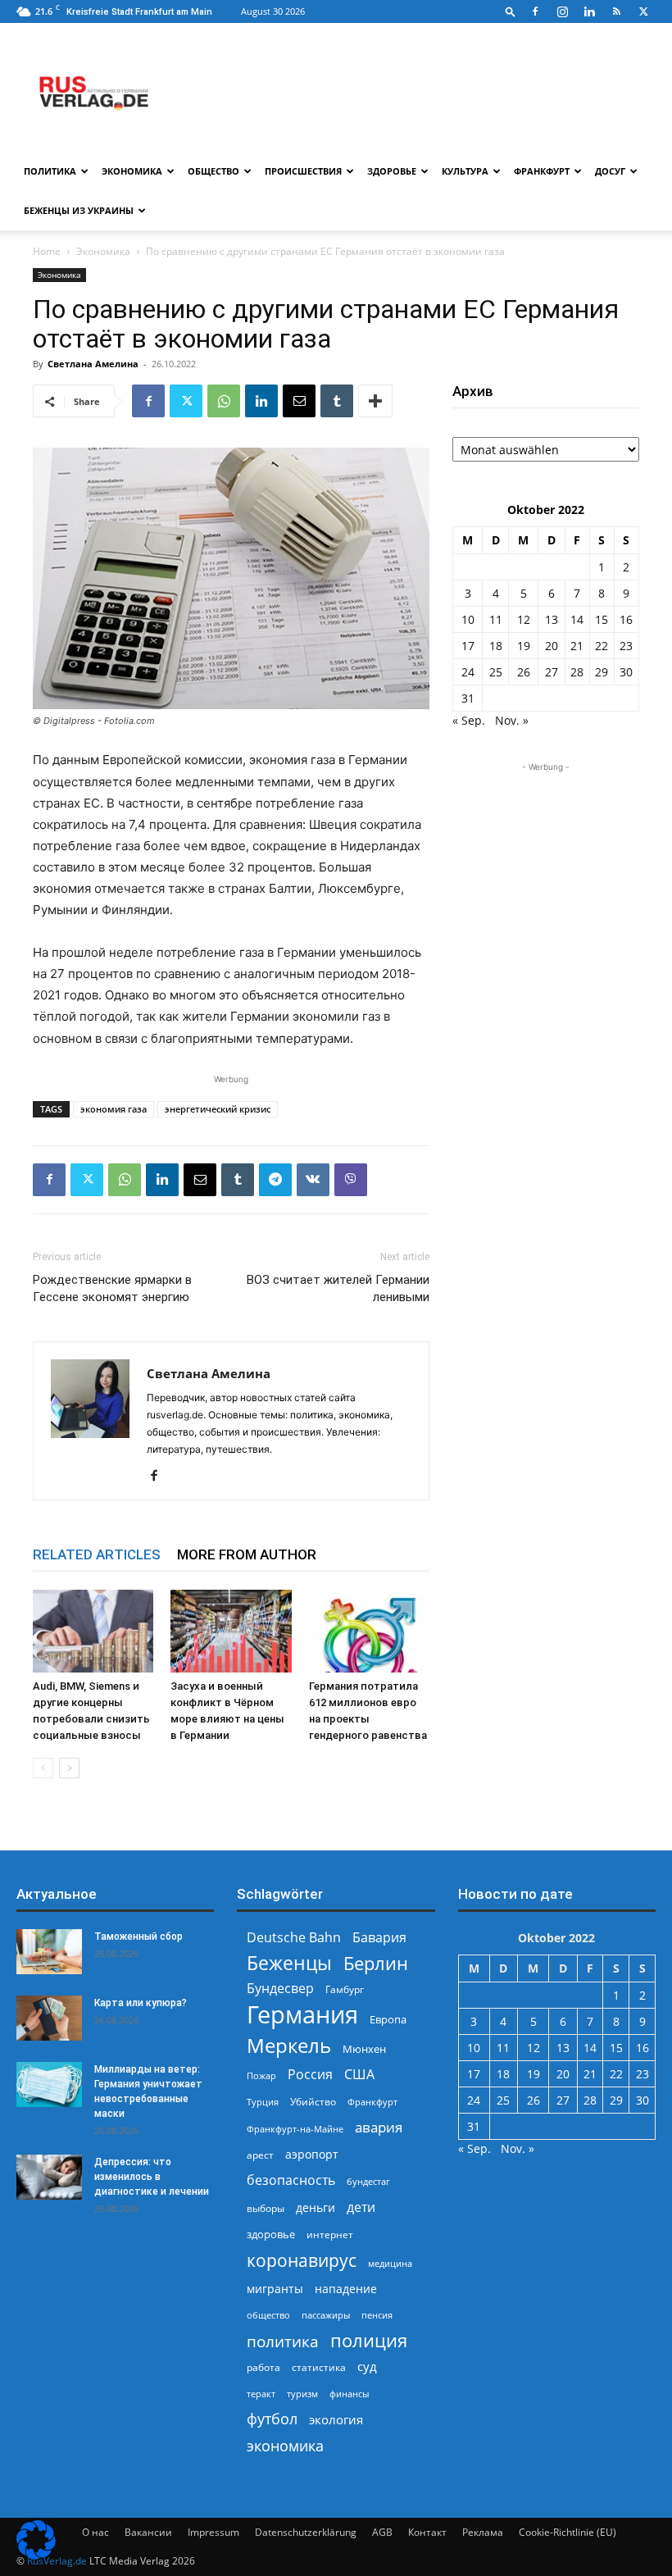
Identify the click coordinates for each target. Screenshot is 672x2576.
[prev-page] (43, 1768)
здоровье (271, 2234)
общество (268, 2315)
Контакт (427, 2532)
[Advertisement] (546, 858)
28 (577, 672)
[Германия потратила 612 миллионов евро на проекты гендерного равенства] (369, 1631)
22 (602, 646)
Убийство (313, 2102)
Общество (213, 171)
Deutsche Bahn (294, 1938)
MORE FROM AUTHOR (247, 1554)
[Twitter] (643, 11)
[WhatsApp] (224, 401)
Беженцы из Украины (79, 210)
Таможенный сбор (138, 1937)
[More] (375, 401)
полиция (369, 2340)
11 (496, 619)
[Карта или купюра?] (49, 2018)
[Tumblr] (337, 401)
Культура (465, 171)
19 (524, 646)
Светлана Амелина (93, 364)
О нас (95, 2532)
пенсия (377, 2315)
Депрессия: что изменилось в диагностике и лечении (152, 2177)
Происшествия (303, 171)
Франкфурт (542, 171)
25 (496, 672)
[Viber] (351, 1180)
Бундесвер (280, 1989)
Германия (302, 2015)
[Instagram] (562, 11)
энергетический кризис (218, 1109)
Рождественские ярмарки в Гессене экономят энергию (112, 1288)
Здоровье (392, 171)
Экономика (132, 171)
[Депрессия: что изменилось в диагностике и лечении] (49, 2177)
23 (626, 646)
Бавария (379, 1938)
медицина (390, 2263)
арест (260, 2155)
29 (602, 672)
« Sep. (469, 720)
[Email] (299, 401)
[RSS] (616, 11)
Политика (50, 171)
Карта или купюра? (141, 2003)
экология (336, 2419)
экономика (285, 2445)
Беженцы (289, 1963)
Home (47, 251)
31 (468, 698)
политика (283, 2341)
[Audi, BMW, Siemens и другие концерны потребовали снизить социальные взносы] (93, 1631)
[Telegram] (275, 1180)
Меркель (289, 2045)
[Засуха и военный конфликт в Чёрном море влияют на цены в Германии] (231, 1631)
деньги (316, 2207)
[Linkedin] (589, 11)
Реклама (483, 2532)
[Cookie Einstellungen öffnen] (36, 2555)
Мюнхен (364, 2049)
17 (468, 646)
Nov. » (512, 720)
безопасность (291, 2180)
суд (367, 2366)
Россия (310, 2075)
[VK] (313, 1180)
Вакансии (148, 2532)
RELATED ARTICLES (97, 1554)
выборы (266, 2208)
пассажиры (326, 2315)
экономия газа (114, 1109)
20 (552, 646)
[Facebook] (535, 11)
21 (577, 646)
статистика (319, 2367)
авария (379, 2127)
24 (468, 672)
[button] (511, 11)
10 (468, 619)
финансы (349, 2394)
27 (552, 672)
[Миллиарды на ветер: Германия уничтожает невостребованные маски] (49, 2084)
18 (496, 646)
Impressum (213, 2532)
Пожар (261, 2075)
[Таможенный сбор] (49, 1952)
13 (552, 619)
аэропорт (312, 2154)
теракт (261, 2394)
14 (577, 619)
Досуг (610, 171)
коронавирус (302, 2260)
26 (524, 672)
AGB (382, 2532)
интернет (330, 2234)
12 (524, 619)
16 (626, 619)
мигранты (275, 2289)
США (359, 2075)
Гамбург (345, 1989)
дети (361, 2207)
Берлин (376, 1963)
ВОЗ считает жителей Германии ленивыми (338, 1288)
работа (263, 2367)
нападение (346, 2289)
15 (602, 619)
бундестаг (368, 2182)
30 (626, 672)
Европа (388, 2020)
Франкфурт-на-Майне (295, 2129)
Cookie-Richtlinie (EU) (568, 2532)
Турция (263, 2102)
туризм (302, 2394)
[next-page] (69, 1768)
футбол (272, 2419)
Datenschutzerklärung (306, 2532)
